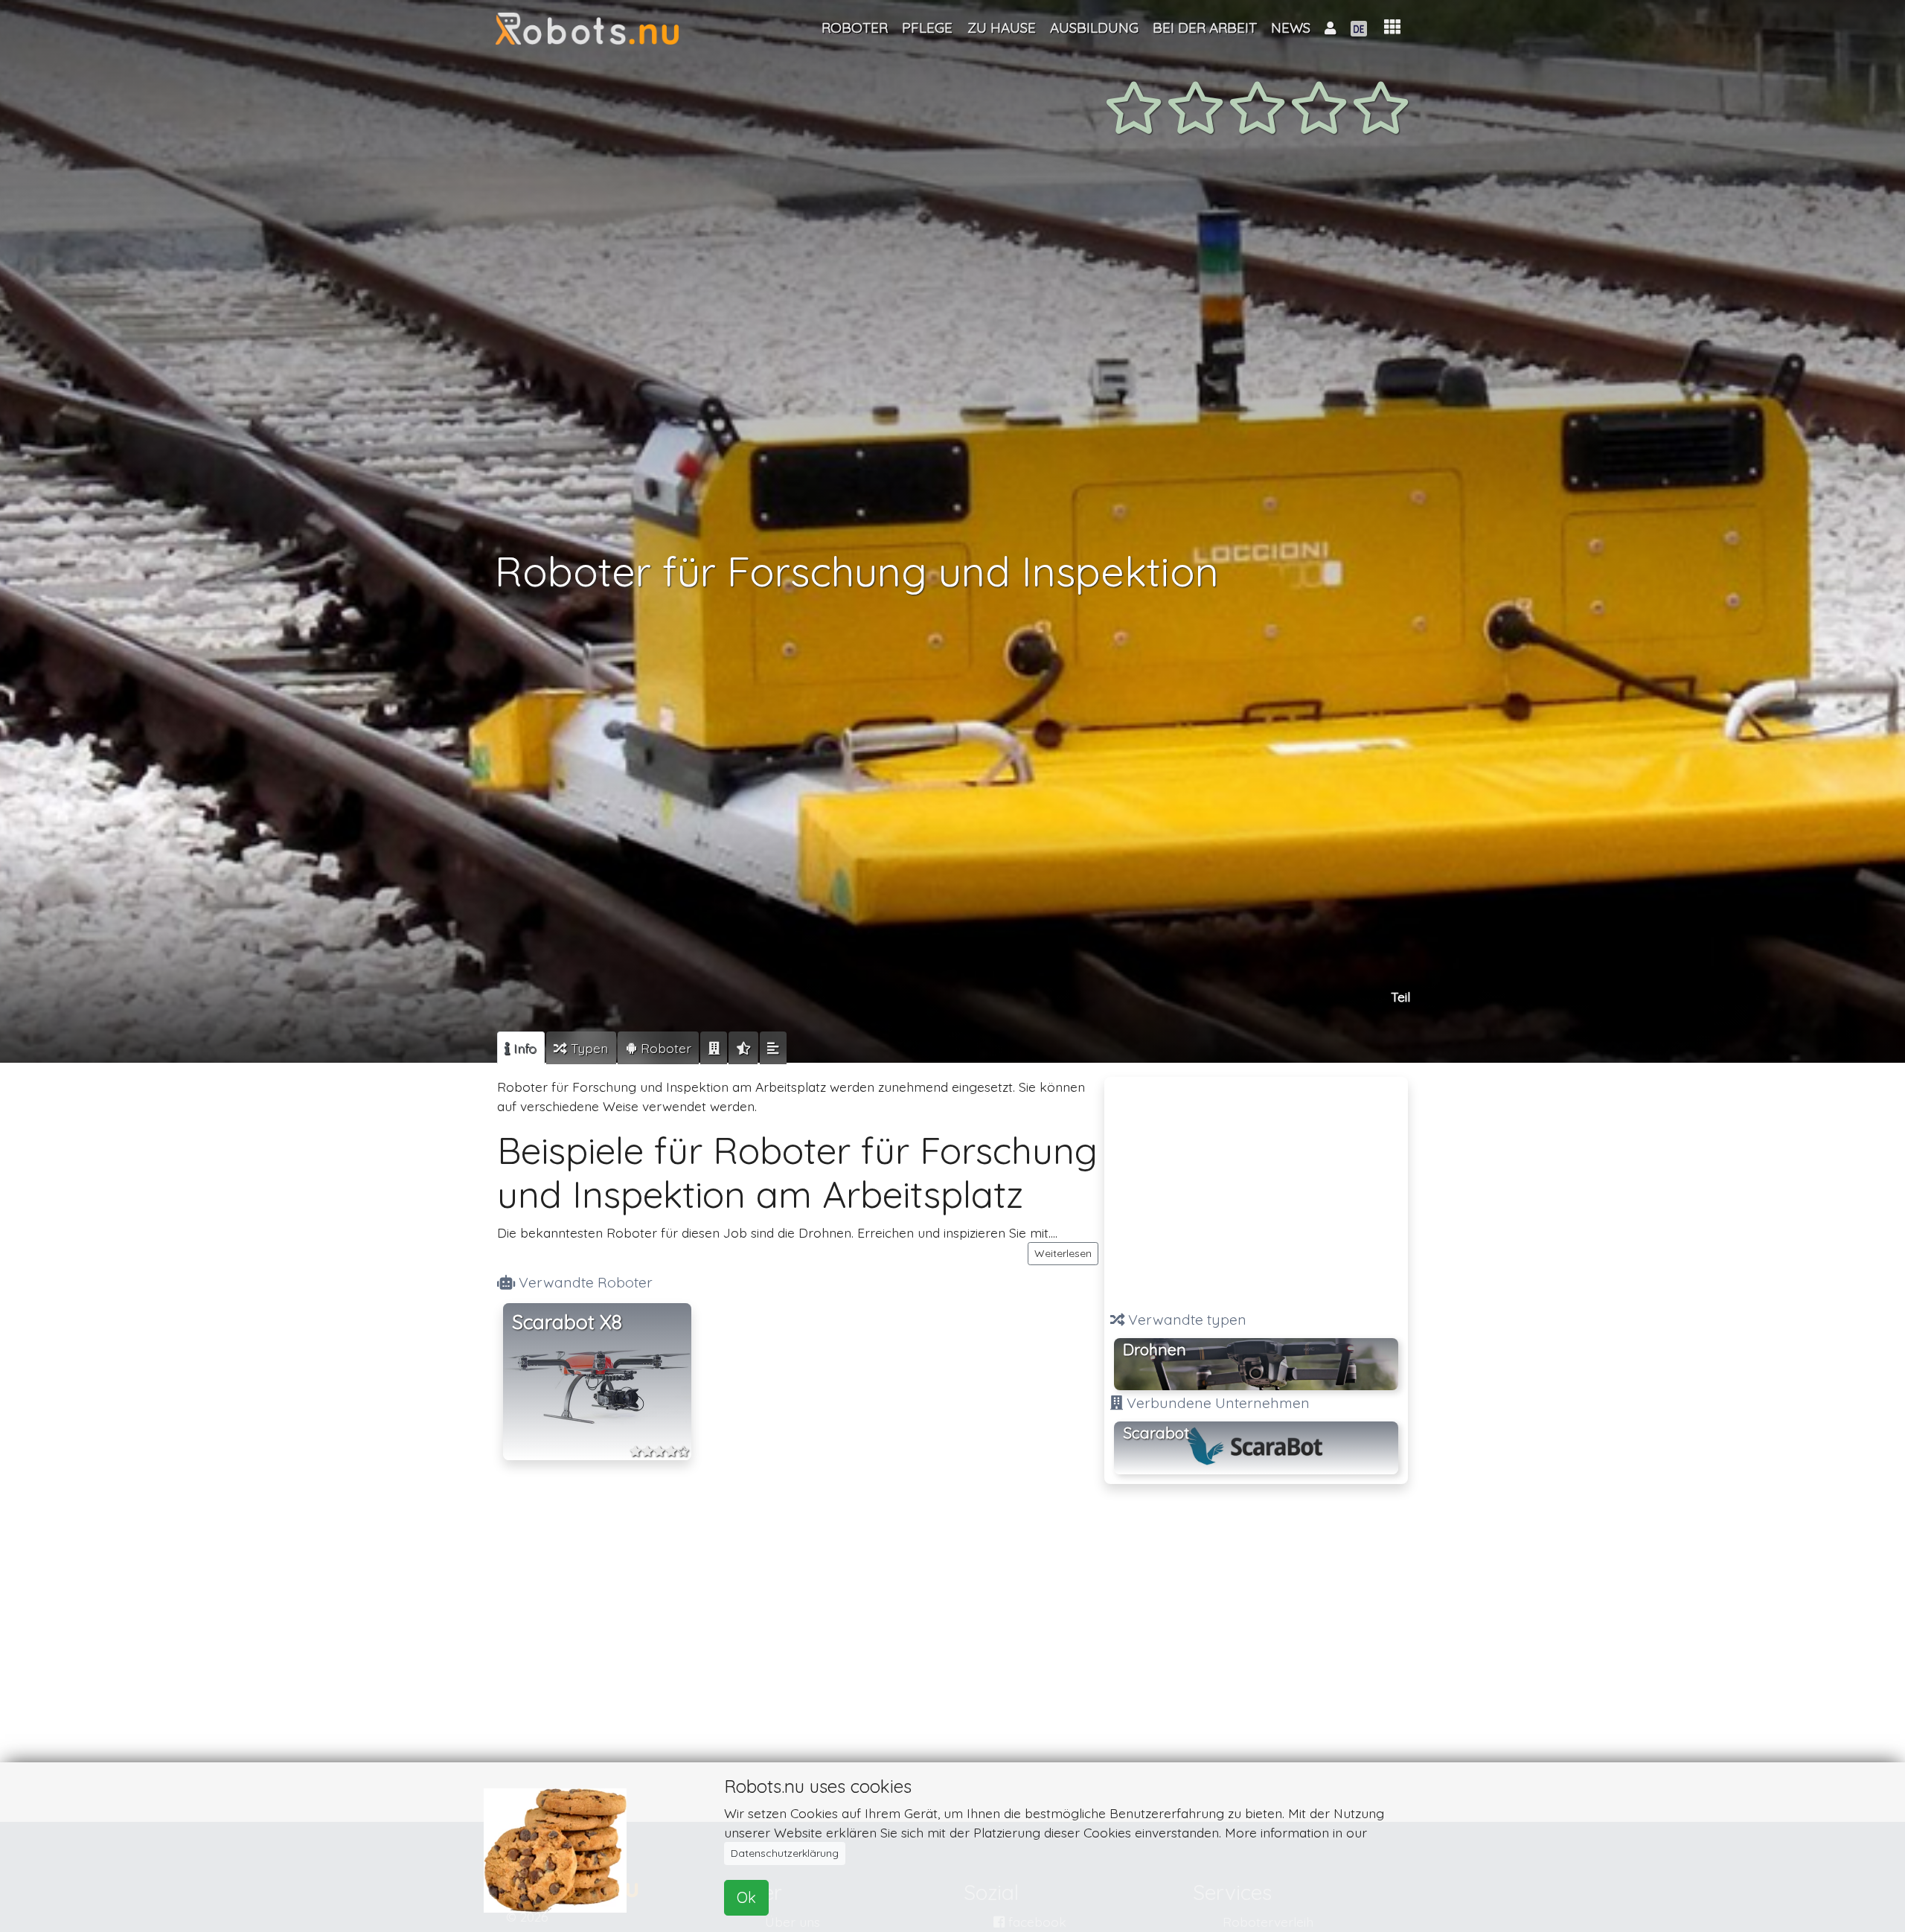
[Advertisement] (1256, 1187)
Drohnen (1155, 1349)
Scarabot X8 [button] (567, 1322)
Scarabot (1156, 1433)
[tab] (521, 1048)
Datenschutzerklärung (785, 1853)
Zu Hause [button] (1002, 28)
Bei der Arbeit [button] (1205, 28)
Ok (746, 1897)
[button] (1392, 27)
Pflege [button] (927, 28)
